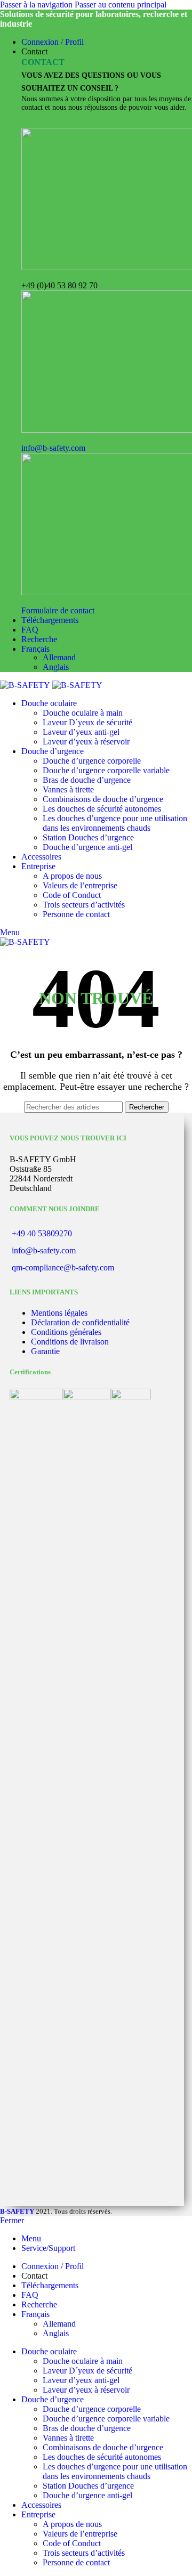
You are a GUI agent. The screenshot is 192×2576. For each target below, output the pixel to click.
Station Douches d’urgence (88, 837)
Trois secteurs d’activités (84, 905)
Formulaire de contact (58, 610)
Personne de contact (76, 914)
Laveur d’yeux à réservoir (86, 742)
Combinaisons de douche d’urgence (103, 799)
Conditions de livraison (70, 1342)
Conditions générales (66, 1332)
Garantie (45, 1351)
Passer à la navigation (37, 5)
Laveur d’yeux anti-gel (81, 732)
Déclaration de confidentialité (80, 1322)
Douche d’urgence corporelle (92, 761)
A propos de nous (72, 876)
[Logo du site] (26, 685)
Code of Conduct (72, 895)
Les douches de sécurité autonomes (102, 809)
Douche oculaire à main (83, 713)
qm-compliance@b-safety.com (63, 1267)
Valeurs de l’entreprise (80, 885)
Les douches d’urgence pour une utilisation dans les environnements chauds (115, 823)
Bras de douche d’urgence (87, 780)
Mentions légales (59, 1313)
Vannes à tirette (68, 789)
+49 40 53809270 (42, 1233)
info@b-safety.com (53, 448)
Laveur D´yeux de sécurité (87, 722)
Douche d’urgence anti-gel (87, 847)
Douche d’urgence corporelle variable (106, 770)
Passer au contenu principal (121, 5)
